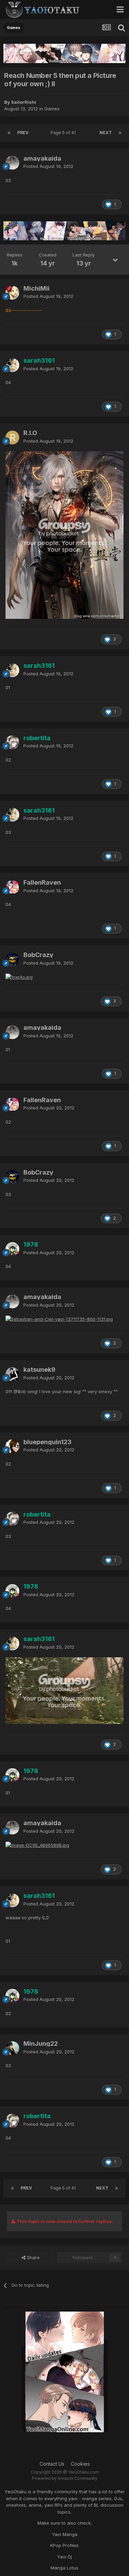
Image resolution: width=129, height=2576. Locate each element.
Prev (23, 133)
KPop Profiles (64, 2545)
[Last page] (120, 133)
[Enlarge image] (64, 535)
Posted (48, 166)
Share (33, 2257)
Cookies (80, 2464)
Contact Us (52, 2464)
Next (106, 133)
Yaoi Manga (65, 2534)
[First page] (9, 133)
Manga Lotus (64, 2568)
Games (52, 109)
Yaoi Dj (64, 2557)
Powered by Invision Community (65, 2478)
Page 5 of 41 (64, 133)
